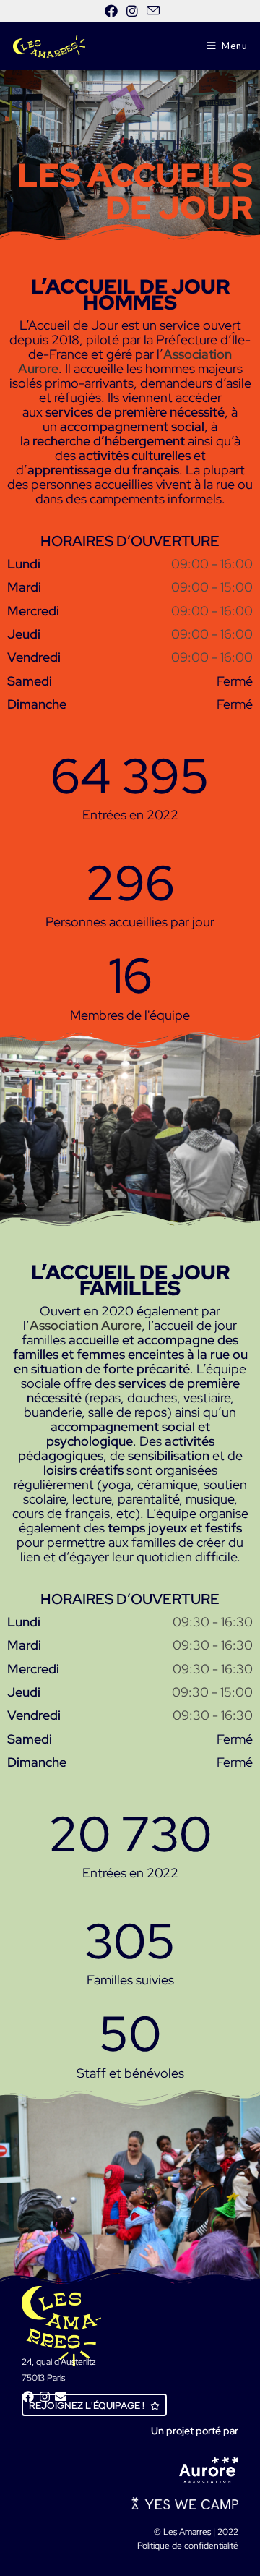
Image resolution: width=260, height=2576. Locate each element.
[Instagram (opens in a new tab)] (132, 11)
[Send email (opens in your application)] (151, 11)
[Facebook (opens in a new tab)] (111, 11)
